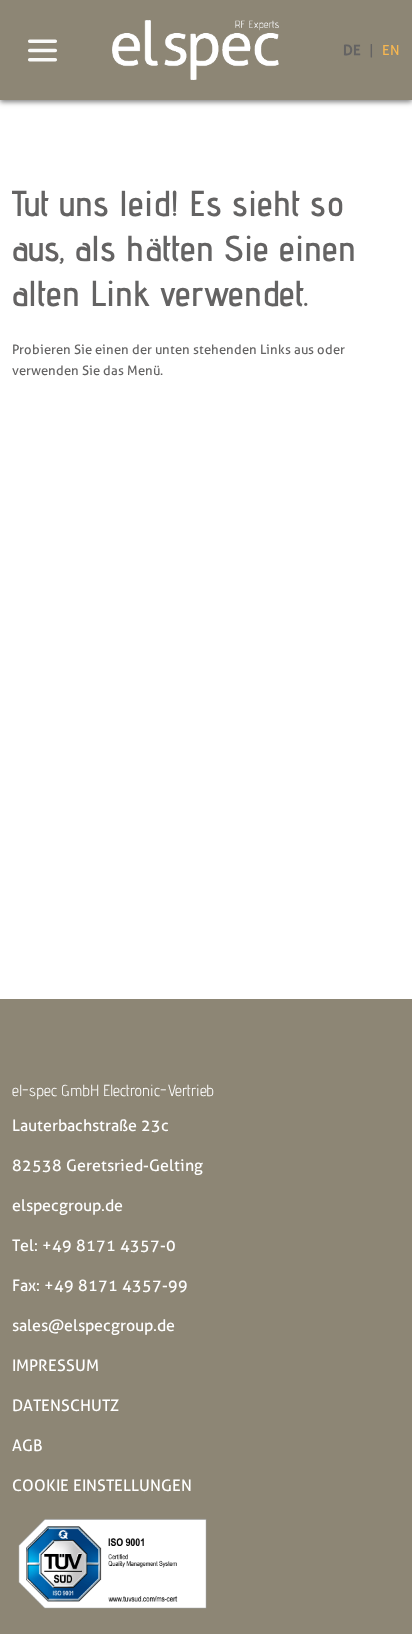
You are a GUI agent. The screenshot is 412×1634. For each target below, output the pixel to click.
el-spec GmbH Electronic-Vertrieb (113, 1090)
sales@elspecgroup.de (93, 1325)
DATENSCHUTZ (65, 1405)
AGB (27, 1445)
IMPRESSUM (55, 1365)
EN (391, 50)
